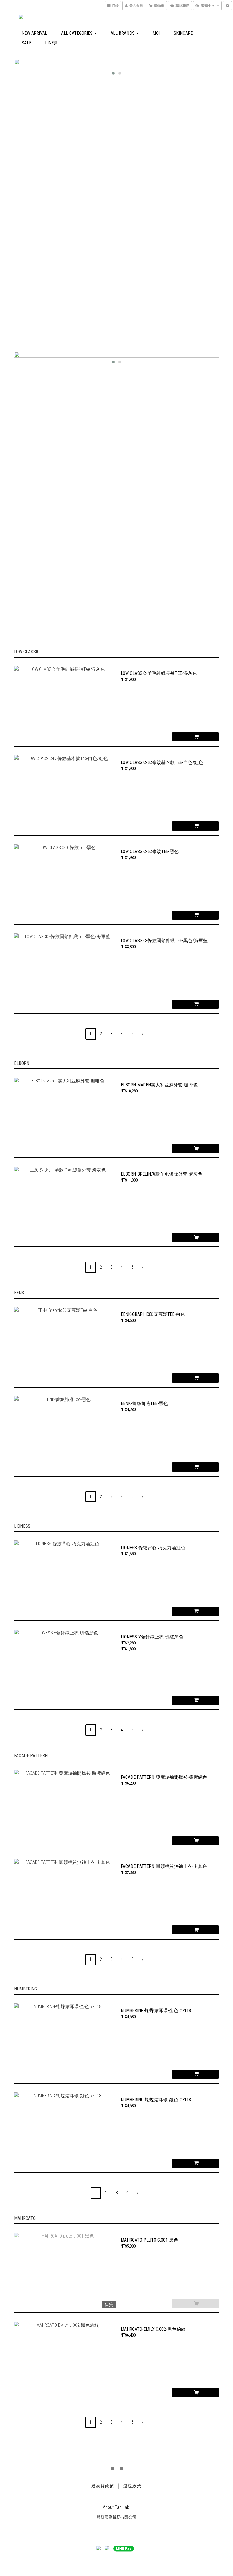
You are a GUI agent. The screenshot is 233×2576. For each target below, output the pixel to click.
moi (156, 33)
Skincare (183, 33)
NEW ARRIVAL (34, 33)
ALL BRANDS (123, 33)
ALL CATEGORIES (77, 33)
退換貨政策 (103, 2486)
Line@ (51, 43)
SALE (26, 43)
